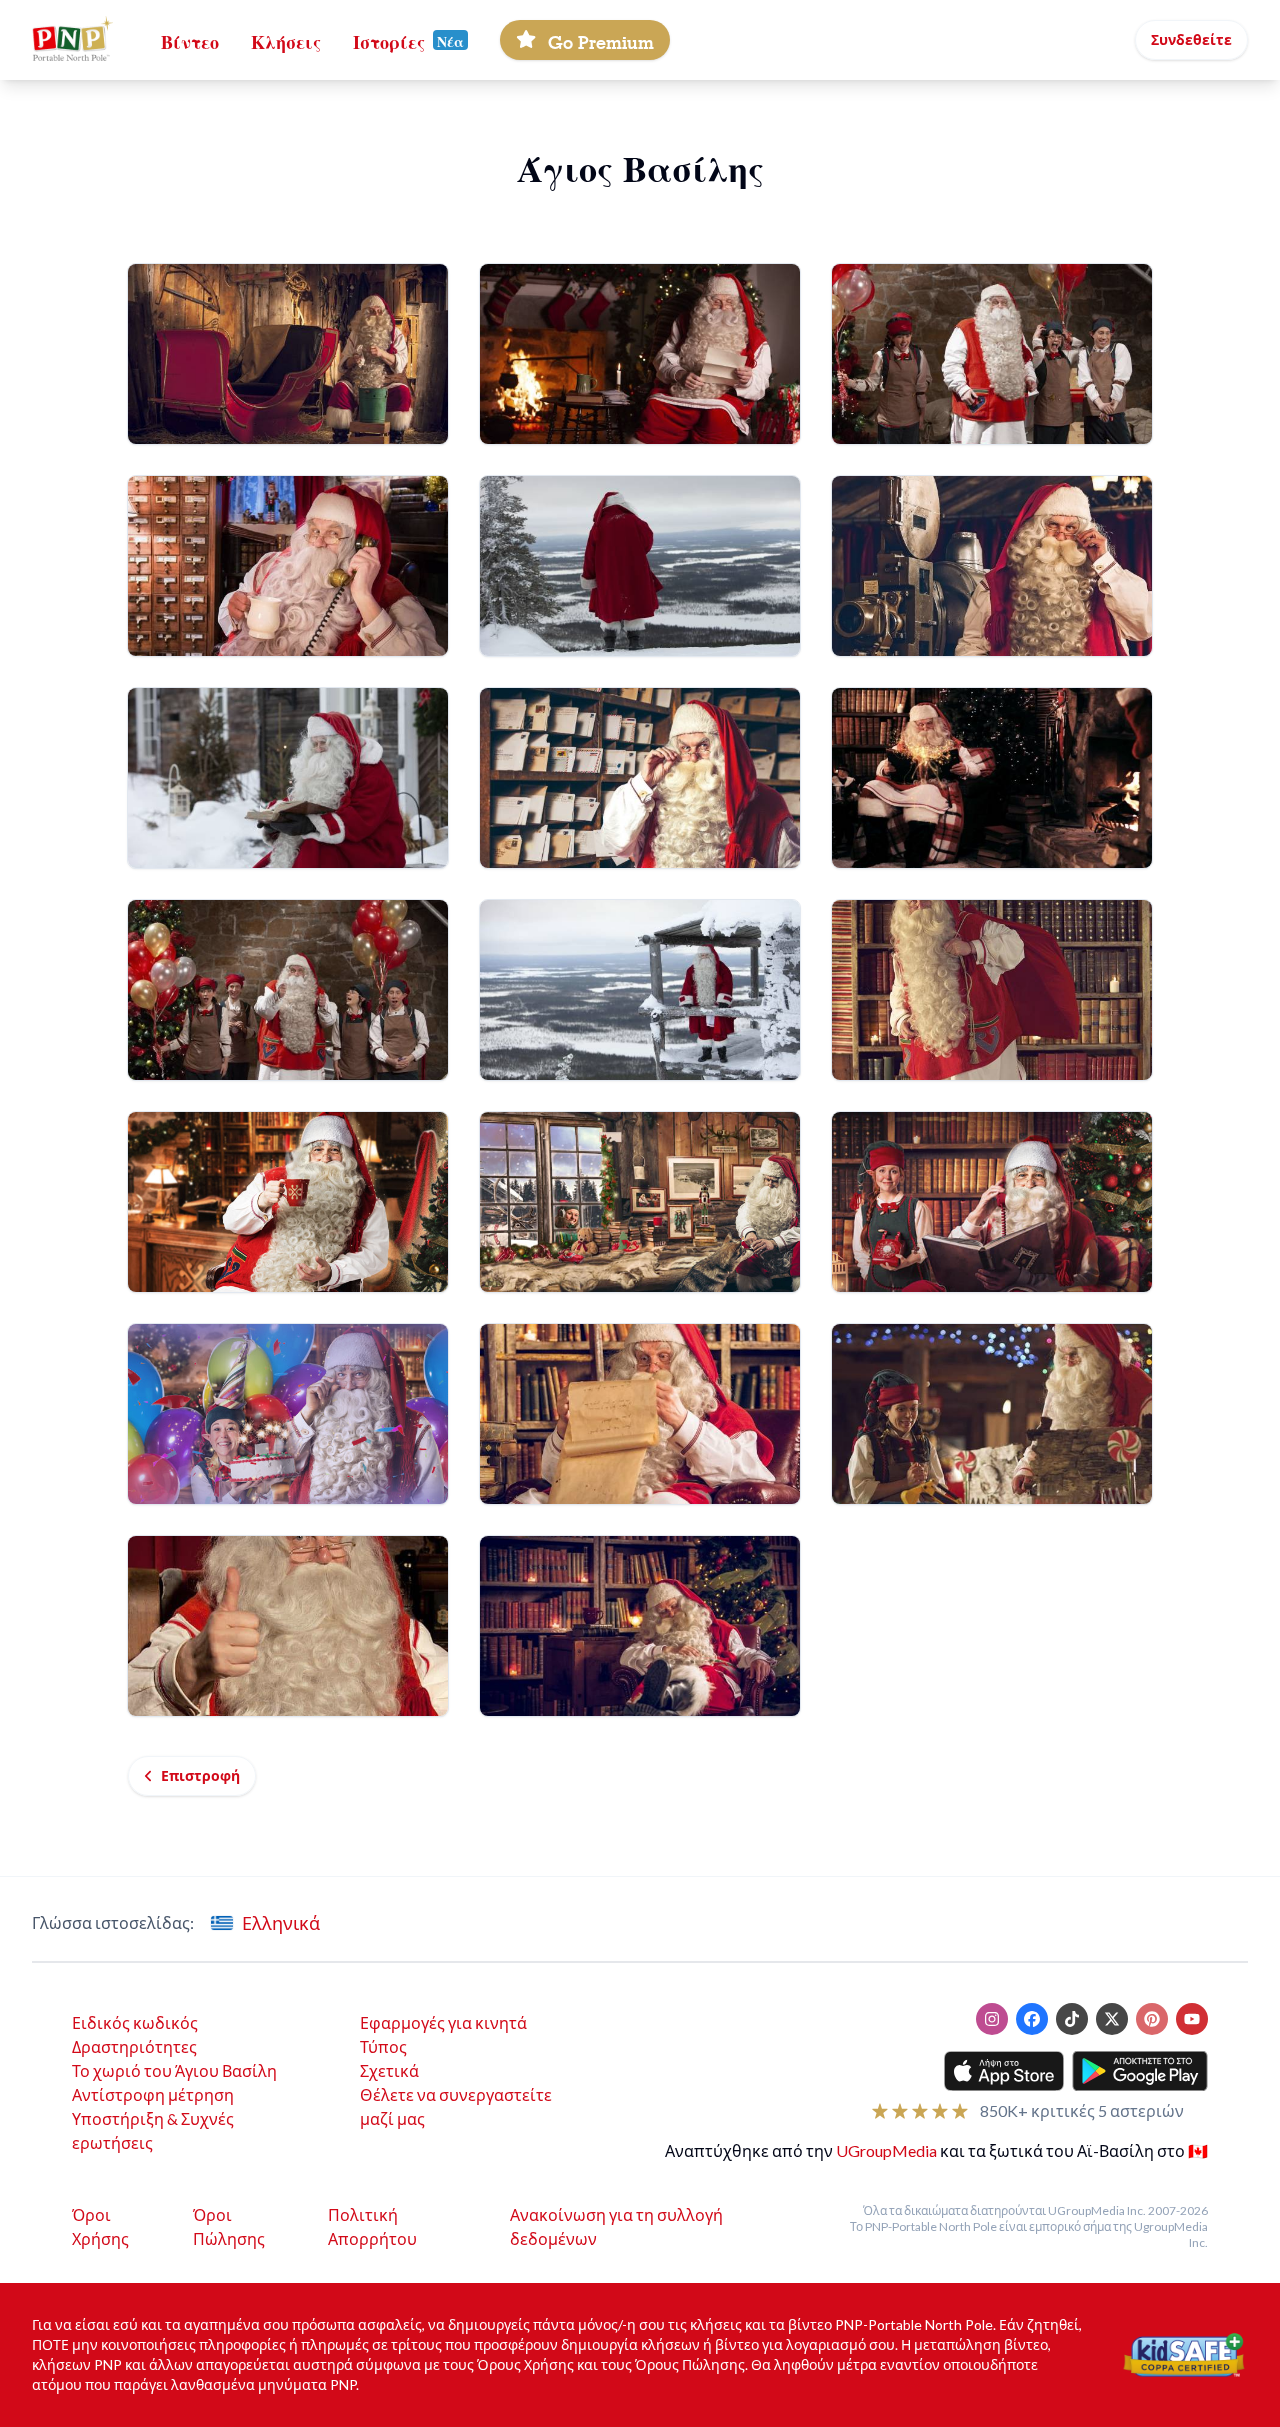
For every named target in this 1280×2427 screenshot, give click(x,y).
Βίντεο (190, 40)
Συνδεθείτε (1191, 39)
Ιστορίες (389, 40)
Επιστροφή (200, 1775)
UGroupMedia (886, 2150)
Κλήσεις (286, 40)
